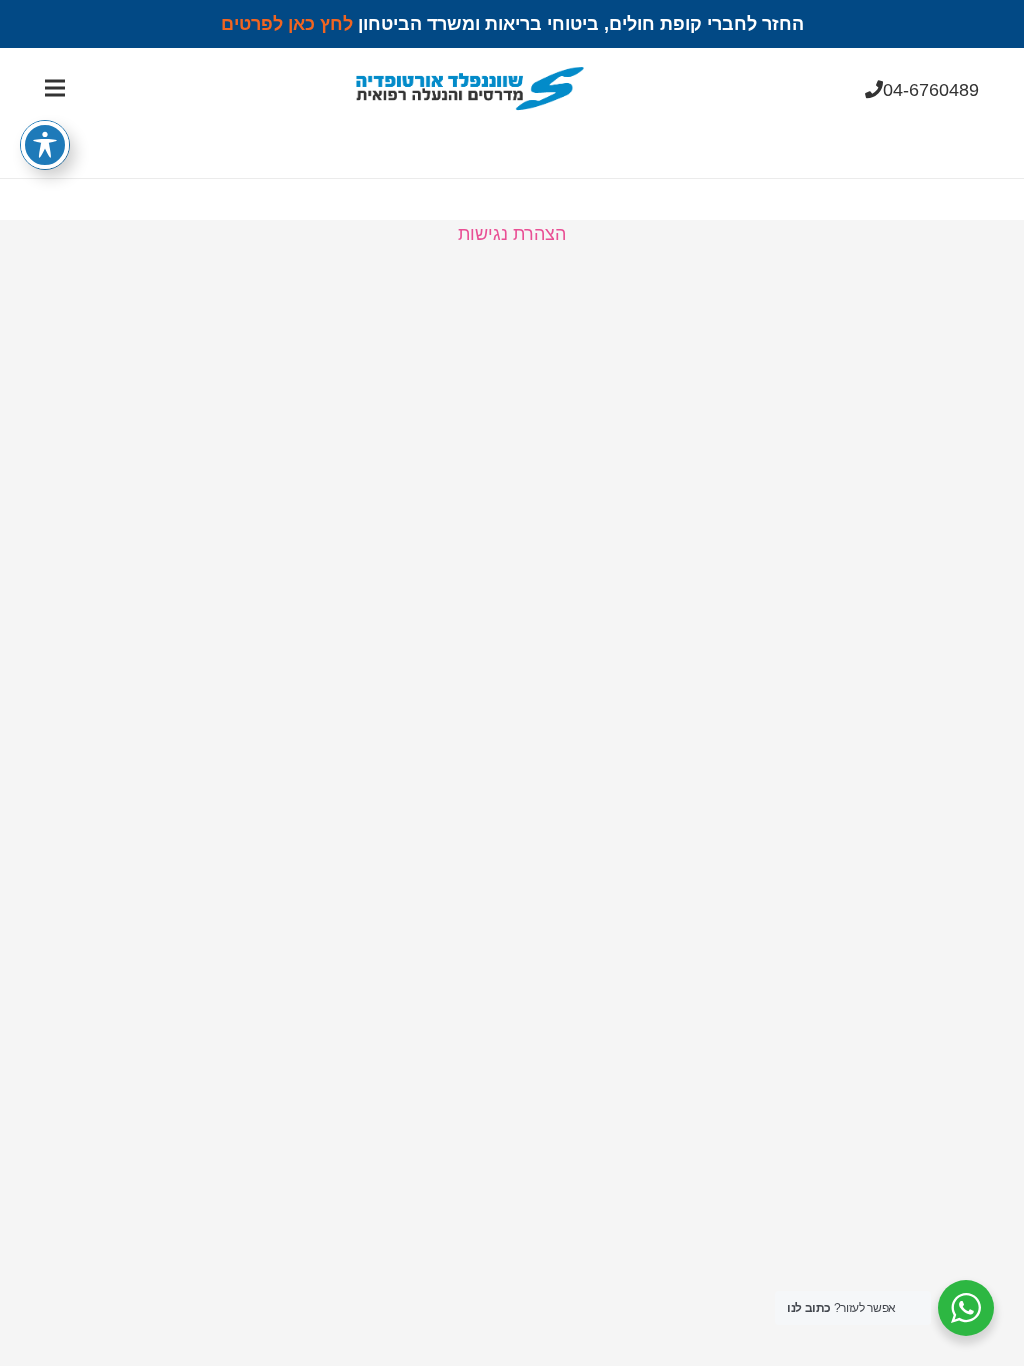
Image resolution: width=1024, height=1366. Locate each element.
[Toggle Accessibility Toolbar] (45, 145)
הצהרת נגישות (512, 234)
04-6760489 (931, 90)
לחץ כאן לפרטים (287, 24)
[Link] (469, 88)
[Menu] (55, 88)
